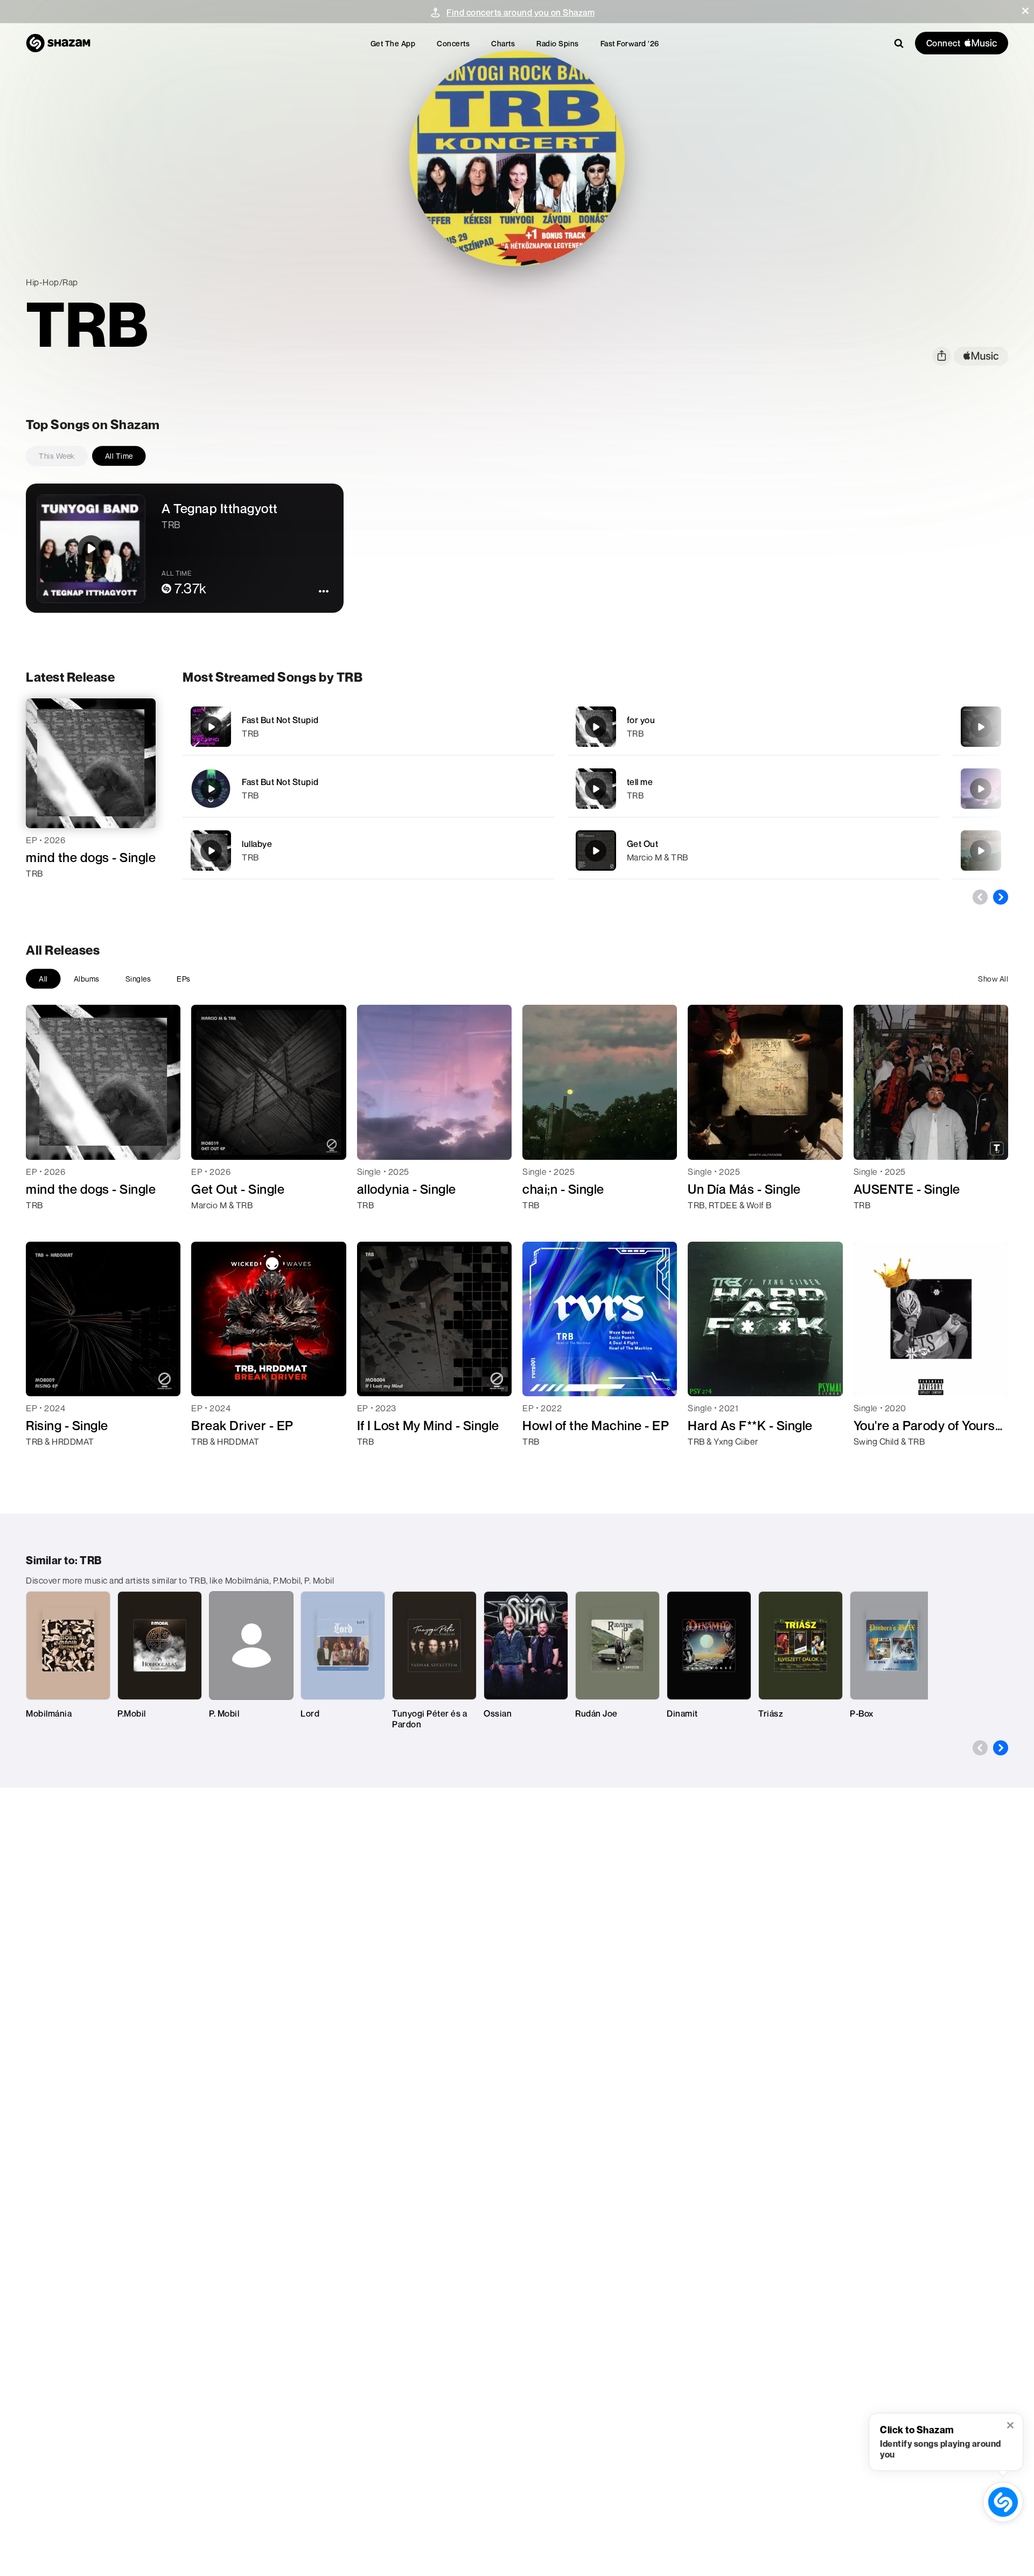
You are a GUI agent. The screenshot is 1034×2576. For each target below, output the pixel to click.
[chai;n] (981, 851)
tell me (640, 782)
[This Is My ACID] (981, 727)
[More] (519, 727)
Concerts (453, 43)
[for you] (753, 727)
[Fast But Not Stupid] (368, 727)
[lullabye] (368, 850)
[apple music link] (981, 356)
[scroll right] (1001, 897)
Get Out (643, 844)
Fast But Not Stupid (280, 720)
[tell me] (753, 789)
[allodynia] (981, 789)
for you (641, 720)
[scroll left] (980, 897)
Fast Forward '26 (630, 43)
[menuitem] (393, 43)
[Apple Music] (46, 893)
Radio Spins (558, 43)
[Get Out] (753, 850)
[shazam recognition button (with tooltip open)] (1003, 2502)
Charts (503, 43)
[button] (1025, 11)
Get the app (393, 43)
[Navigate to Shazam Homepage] (58, 43)
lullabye (257, 844)
